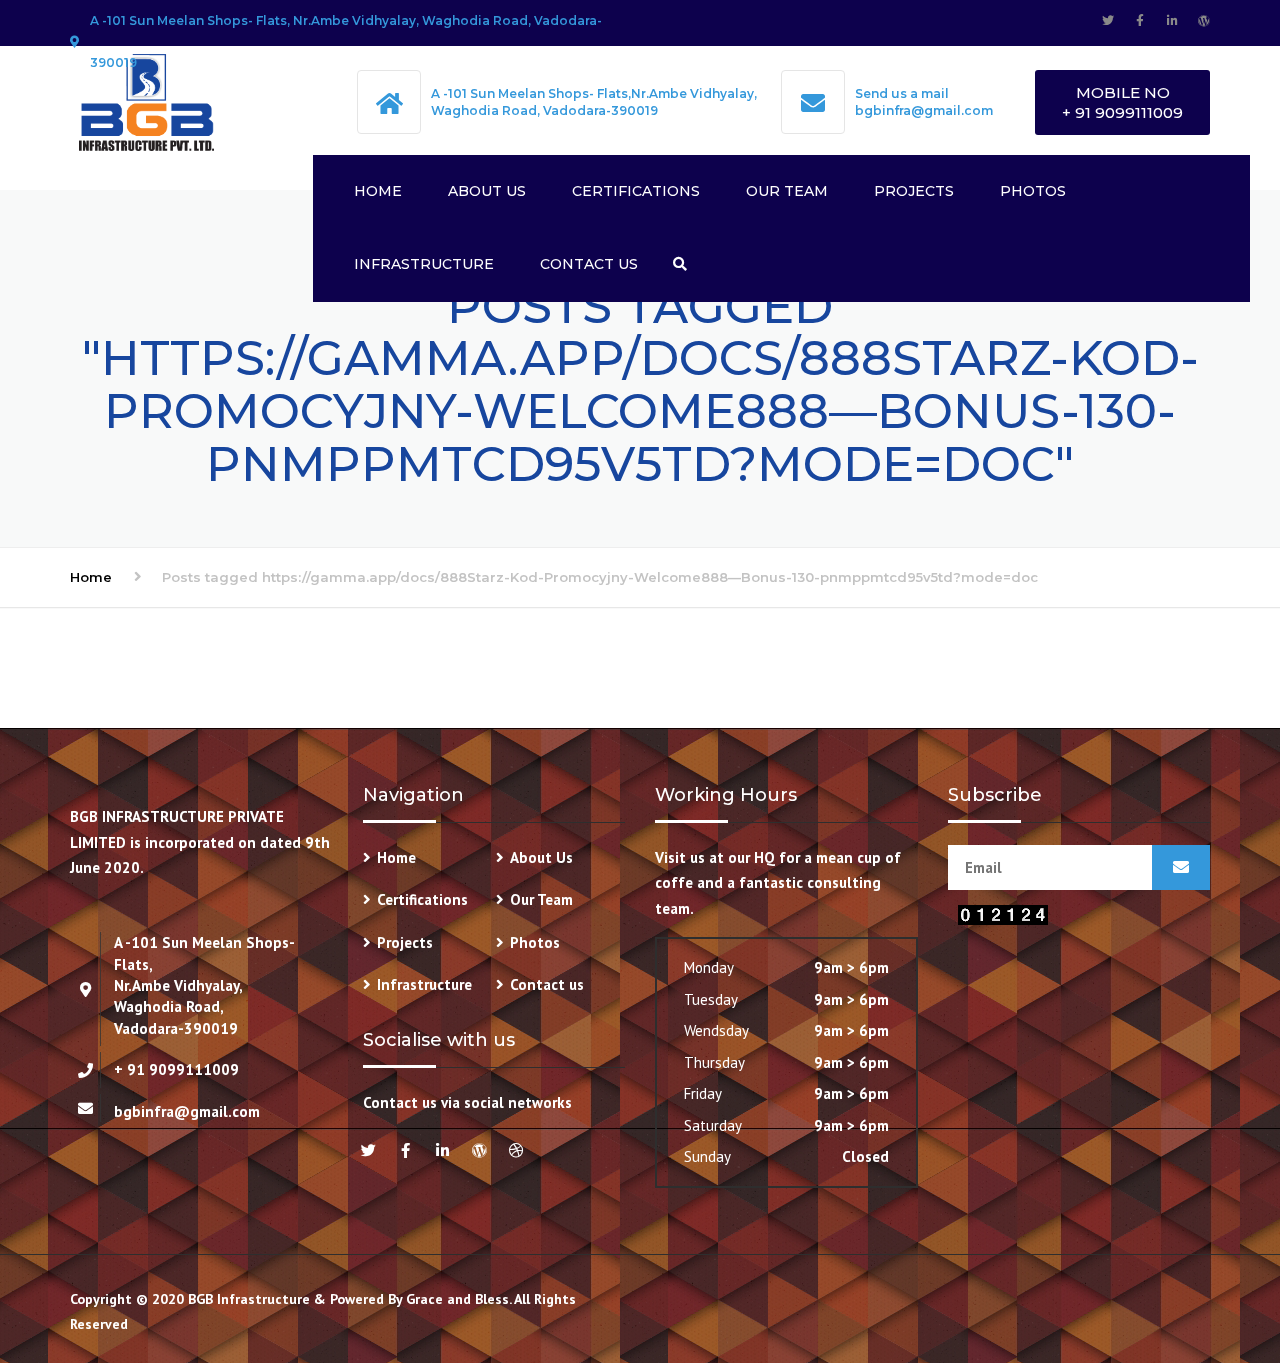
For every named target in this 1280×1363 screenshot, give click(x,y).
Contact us (589, 264)
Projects (914, 191)
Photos (1033, 191)
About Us (487, 191)
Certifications (636, 191)
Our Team (787, 191)
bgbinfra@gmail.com (924, 110)
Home (378, 191)
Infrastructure (424, 264)
